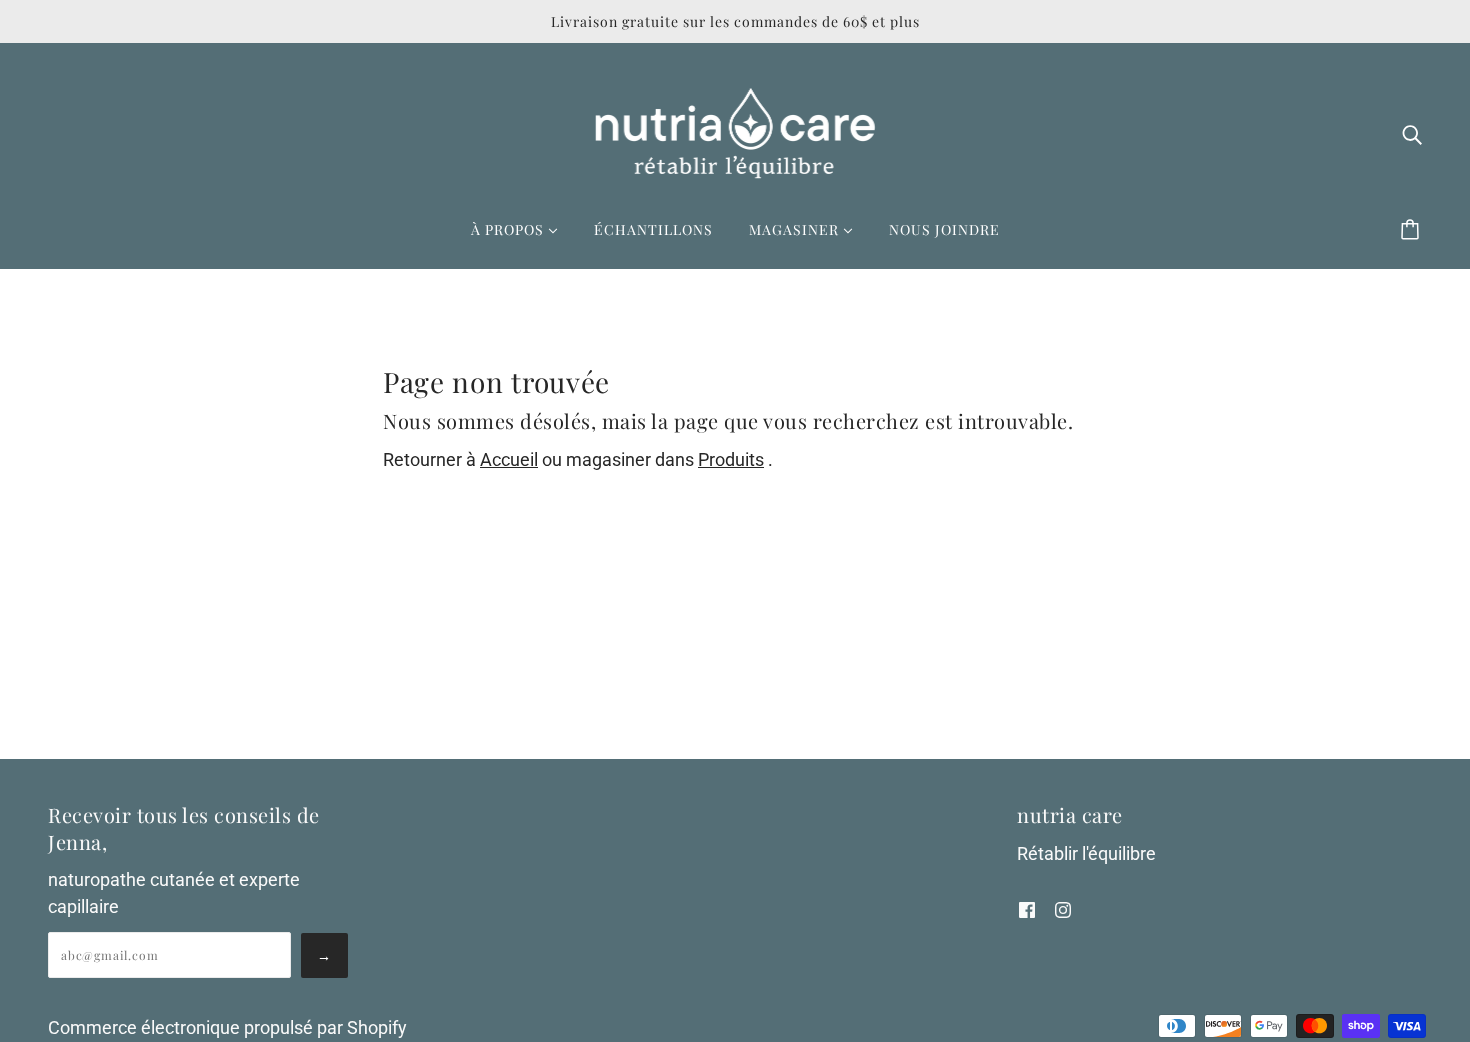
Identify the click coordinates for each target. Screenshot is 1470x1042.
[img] (1412, 133)
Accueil (509, 459)
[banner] (735, 131)
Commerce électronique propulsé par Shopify (227, 1027)
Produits (731, 459)
